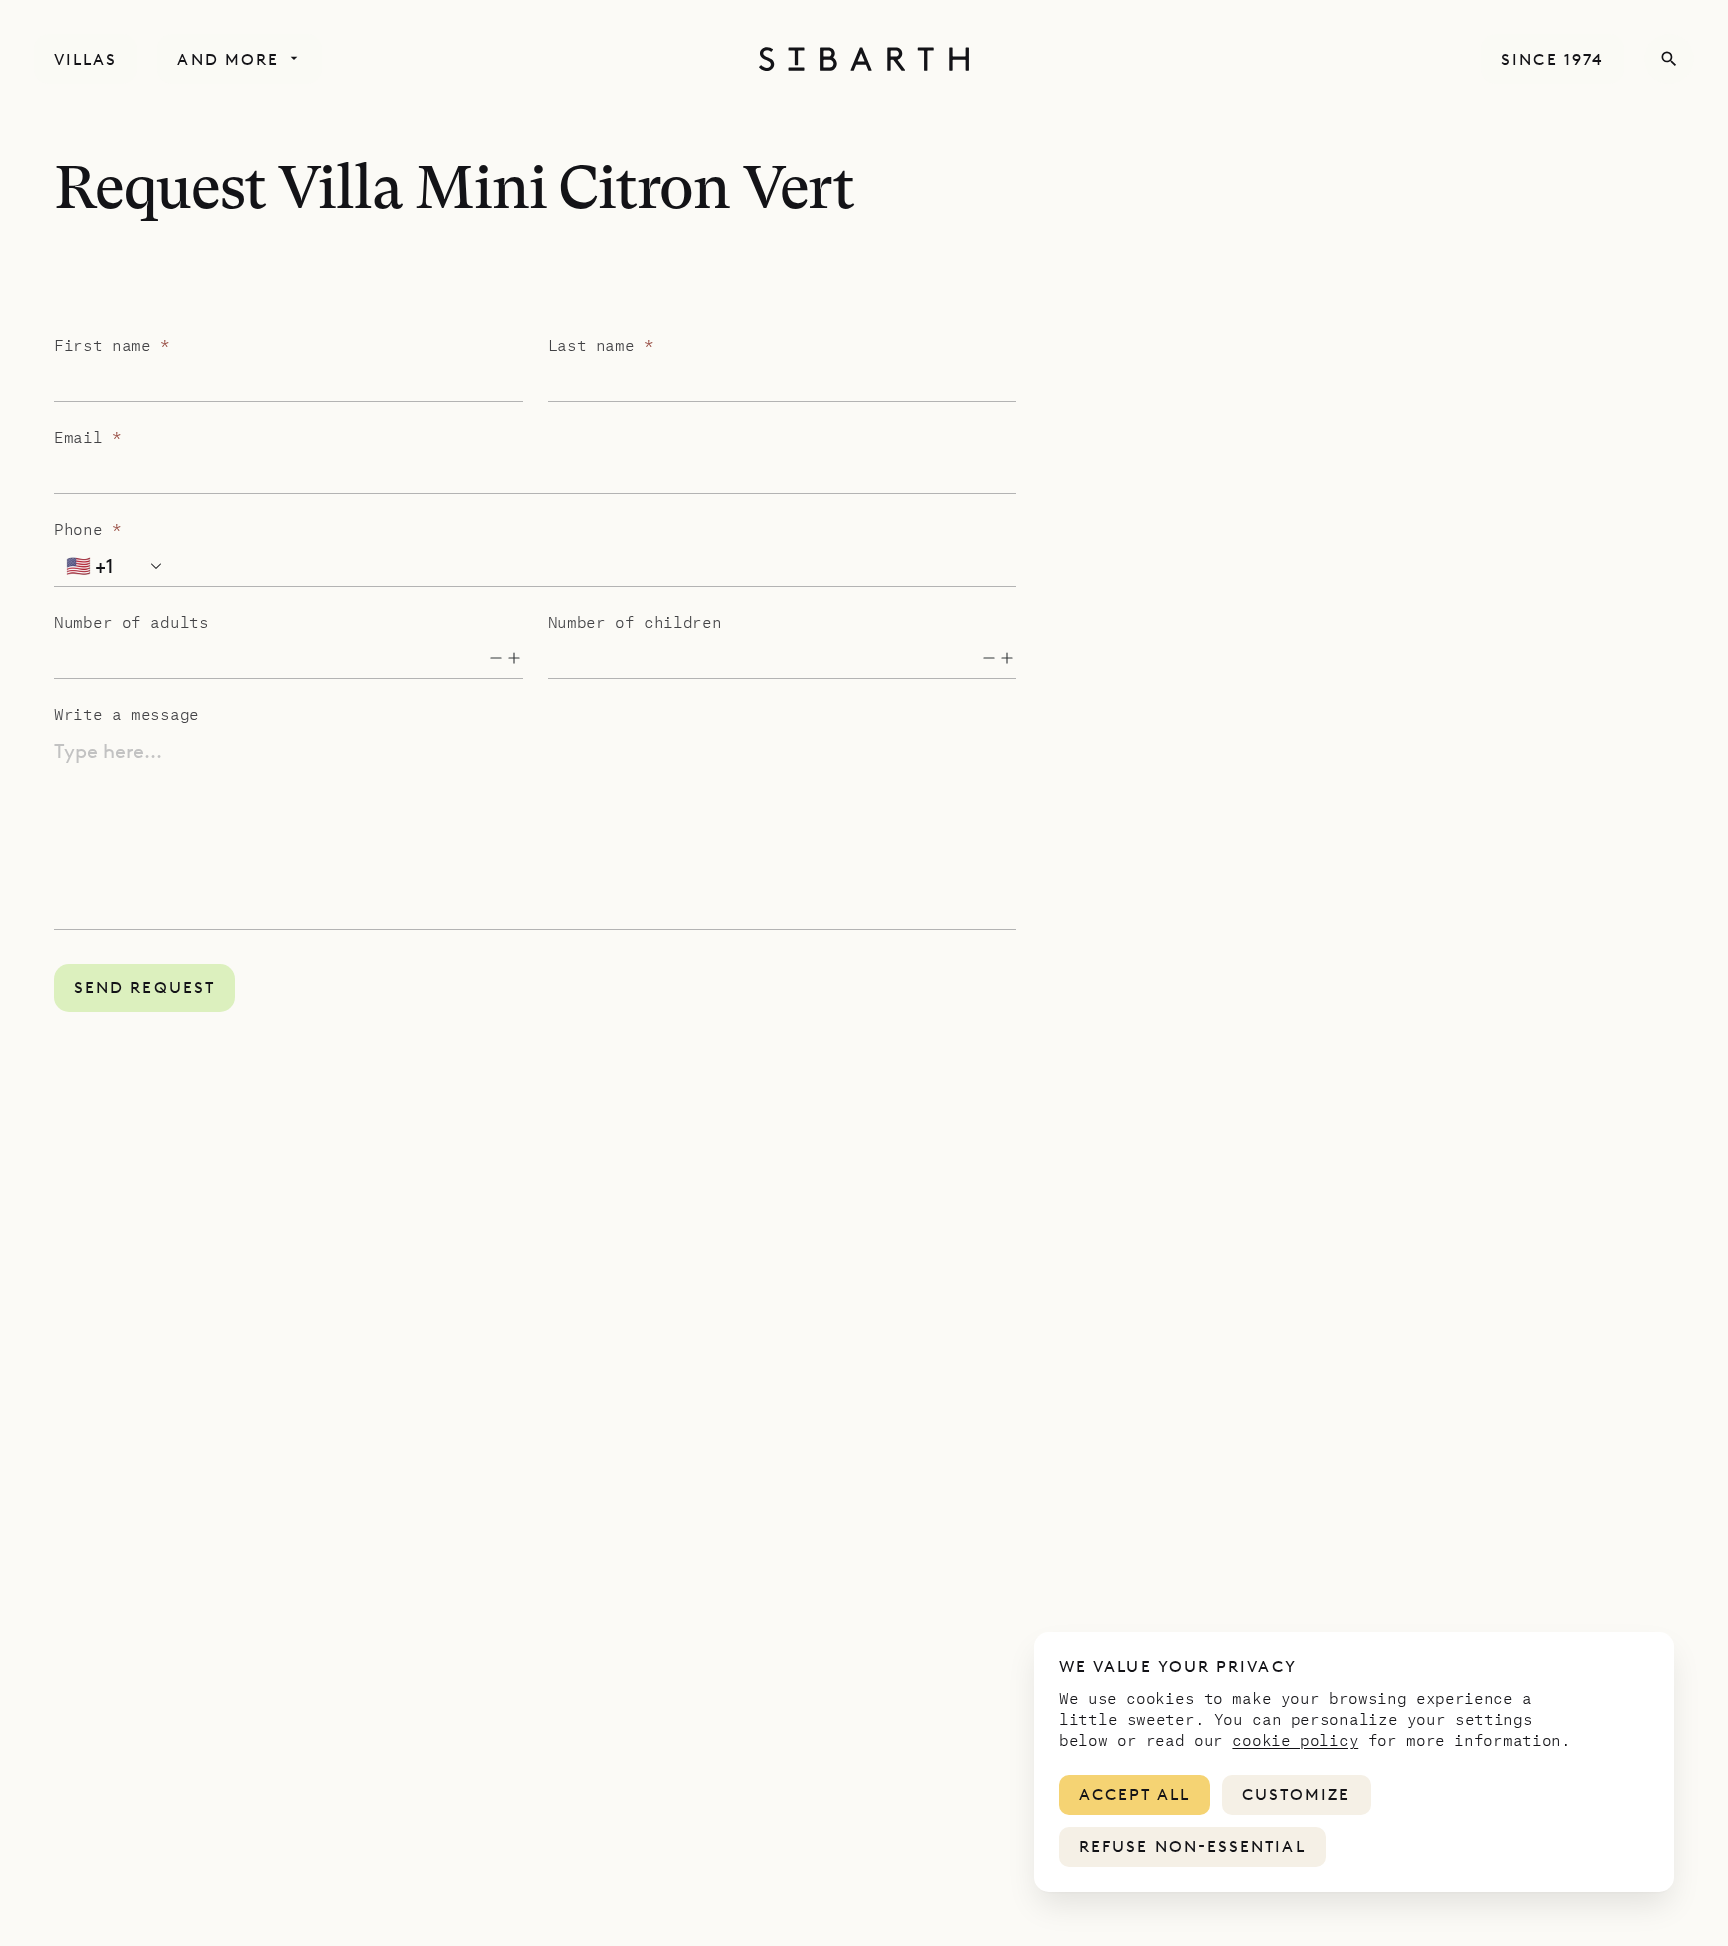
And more (228, 59)
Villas (85, 59)
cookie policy (1295, 1739)
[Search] (1669, 59)
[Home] (864, 59)
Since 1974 (1552, 59)
